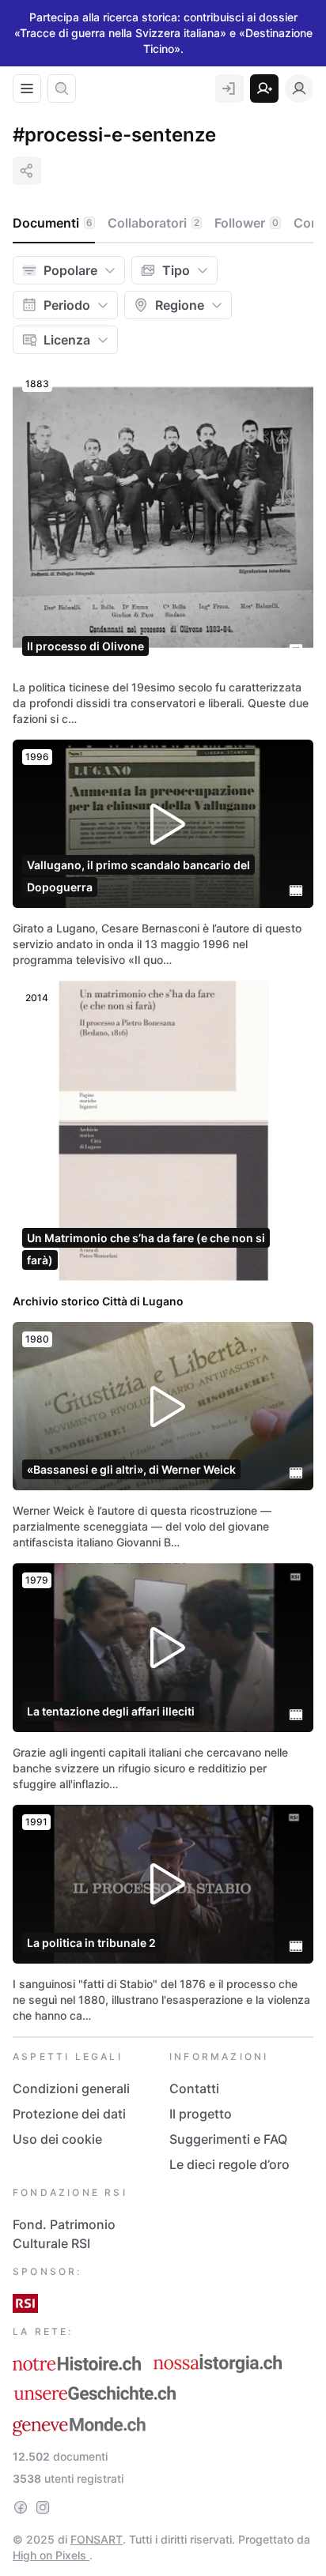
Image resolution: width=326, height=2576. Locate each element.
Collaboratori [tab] (154, 223)
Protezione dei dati (69, 2114)
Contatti (194, 2088)
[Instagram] (43, 2507)
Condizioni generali (71, 2088)
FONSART (97, 2539)
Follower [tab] (246, 223)
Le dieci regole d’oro (229, 2164)
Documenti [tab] (53, 223)
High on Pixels (51, 2555)
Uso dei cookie (57, 2139)
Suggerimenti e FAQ (228, 2139)
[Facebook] (21, 2507)
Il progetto (201, 2114)
